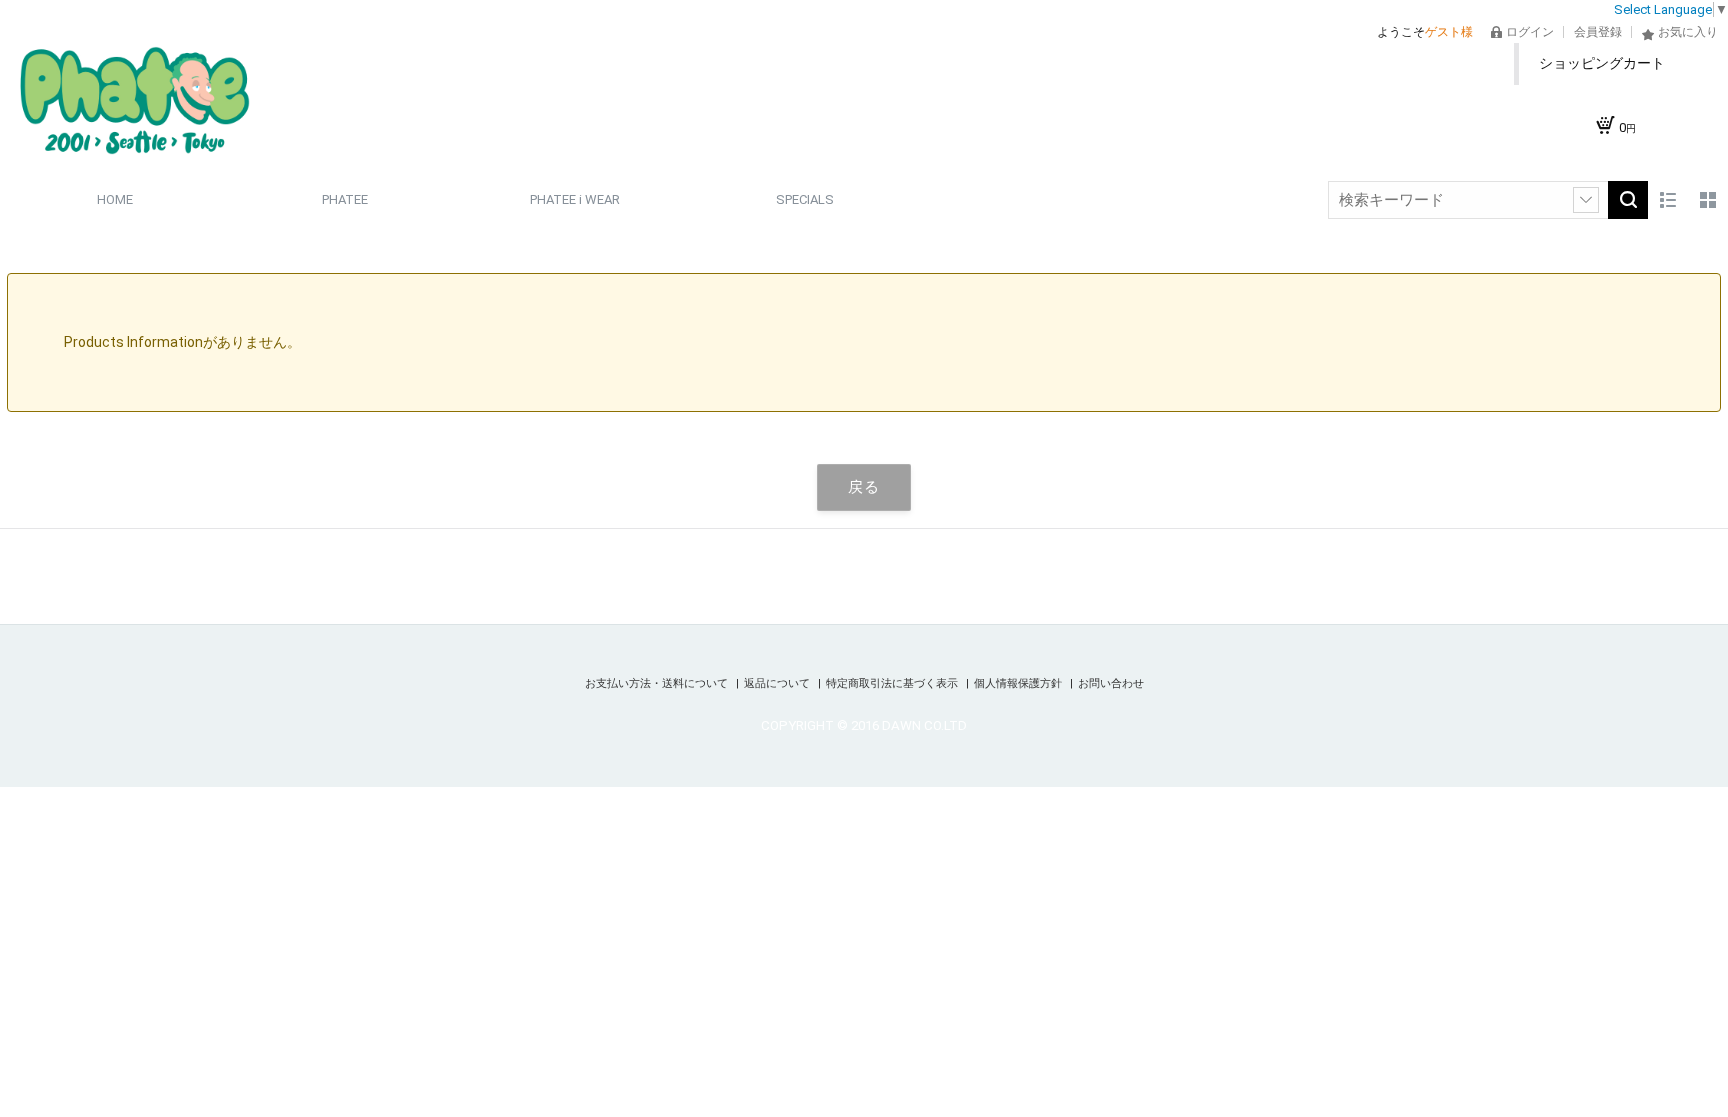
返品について (778, 683)
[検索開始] (1628, 200)
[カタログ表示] (1708, 200)
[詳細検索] (1586, 200)
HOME (115, 199)
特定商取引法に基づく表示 (893, 683)
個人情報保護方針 (1019, 683)
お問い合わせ (1111, 683)
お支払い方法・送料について (658, 683)
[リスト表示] (1668, 200)
